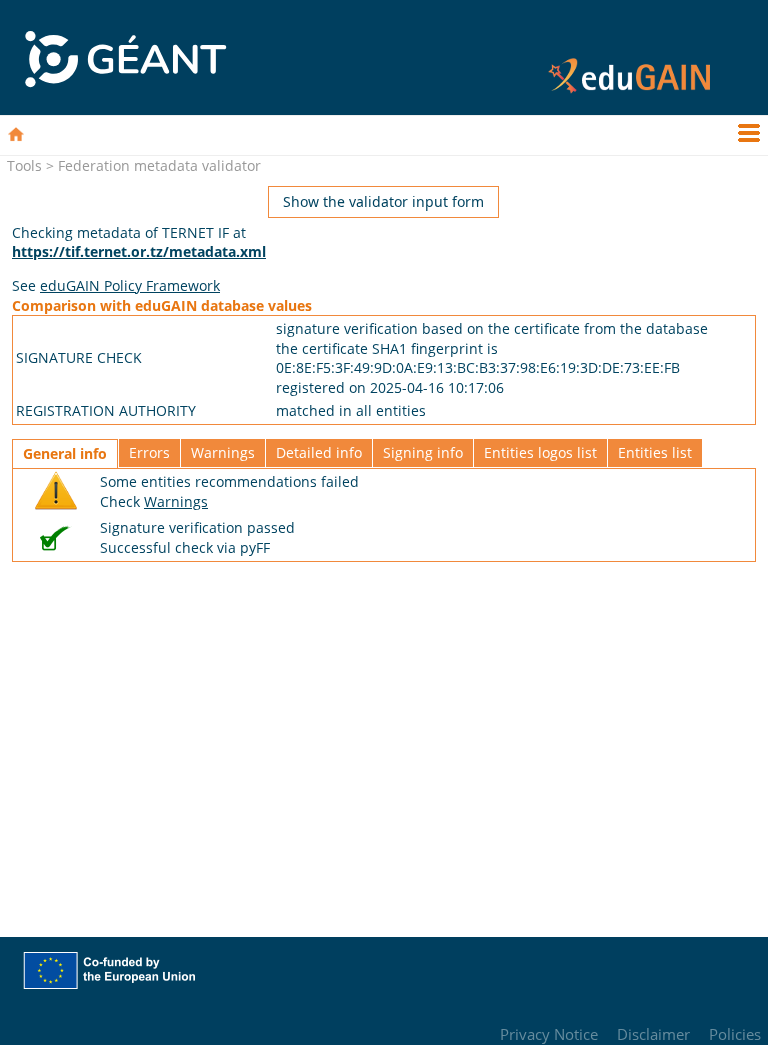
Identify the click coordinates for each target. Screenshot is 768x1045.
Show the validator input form (383, 201)
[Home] (16, 133)
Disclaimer (653, 1034)
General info (65, 453)
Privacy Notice (549, 1034)
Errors (149, 452)
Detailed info (319, 452)
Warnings (223, 452)
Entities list (655, 452)
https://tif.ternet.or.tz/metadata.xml (139, 251)
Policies (735, 1034)
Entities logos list (540, 452)
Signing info (423, 452)
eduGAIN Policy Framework (130, 285)
